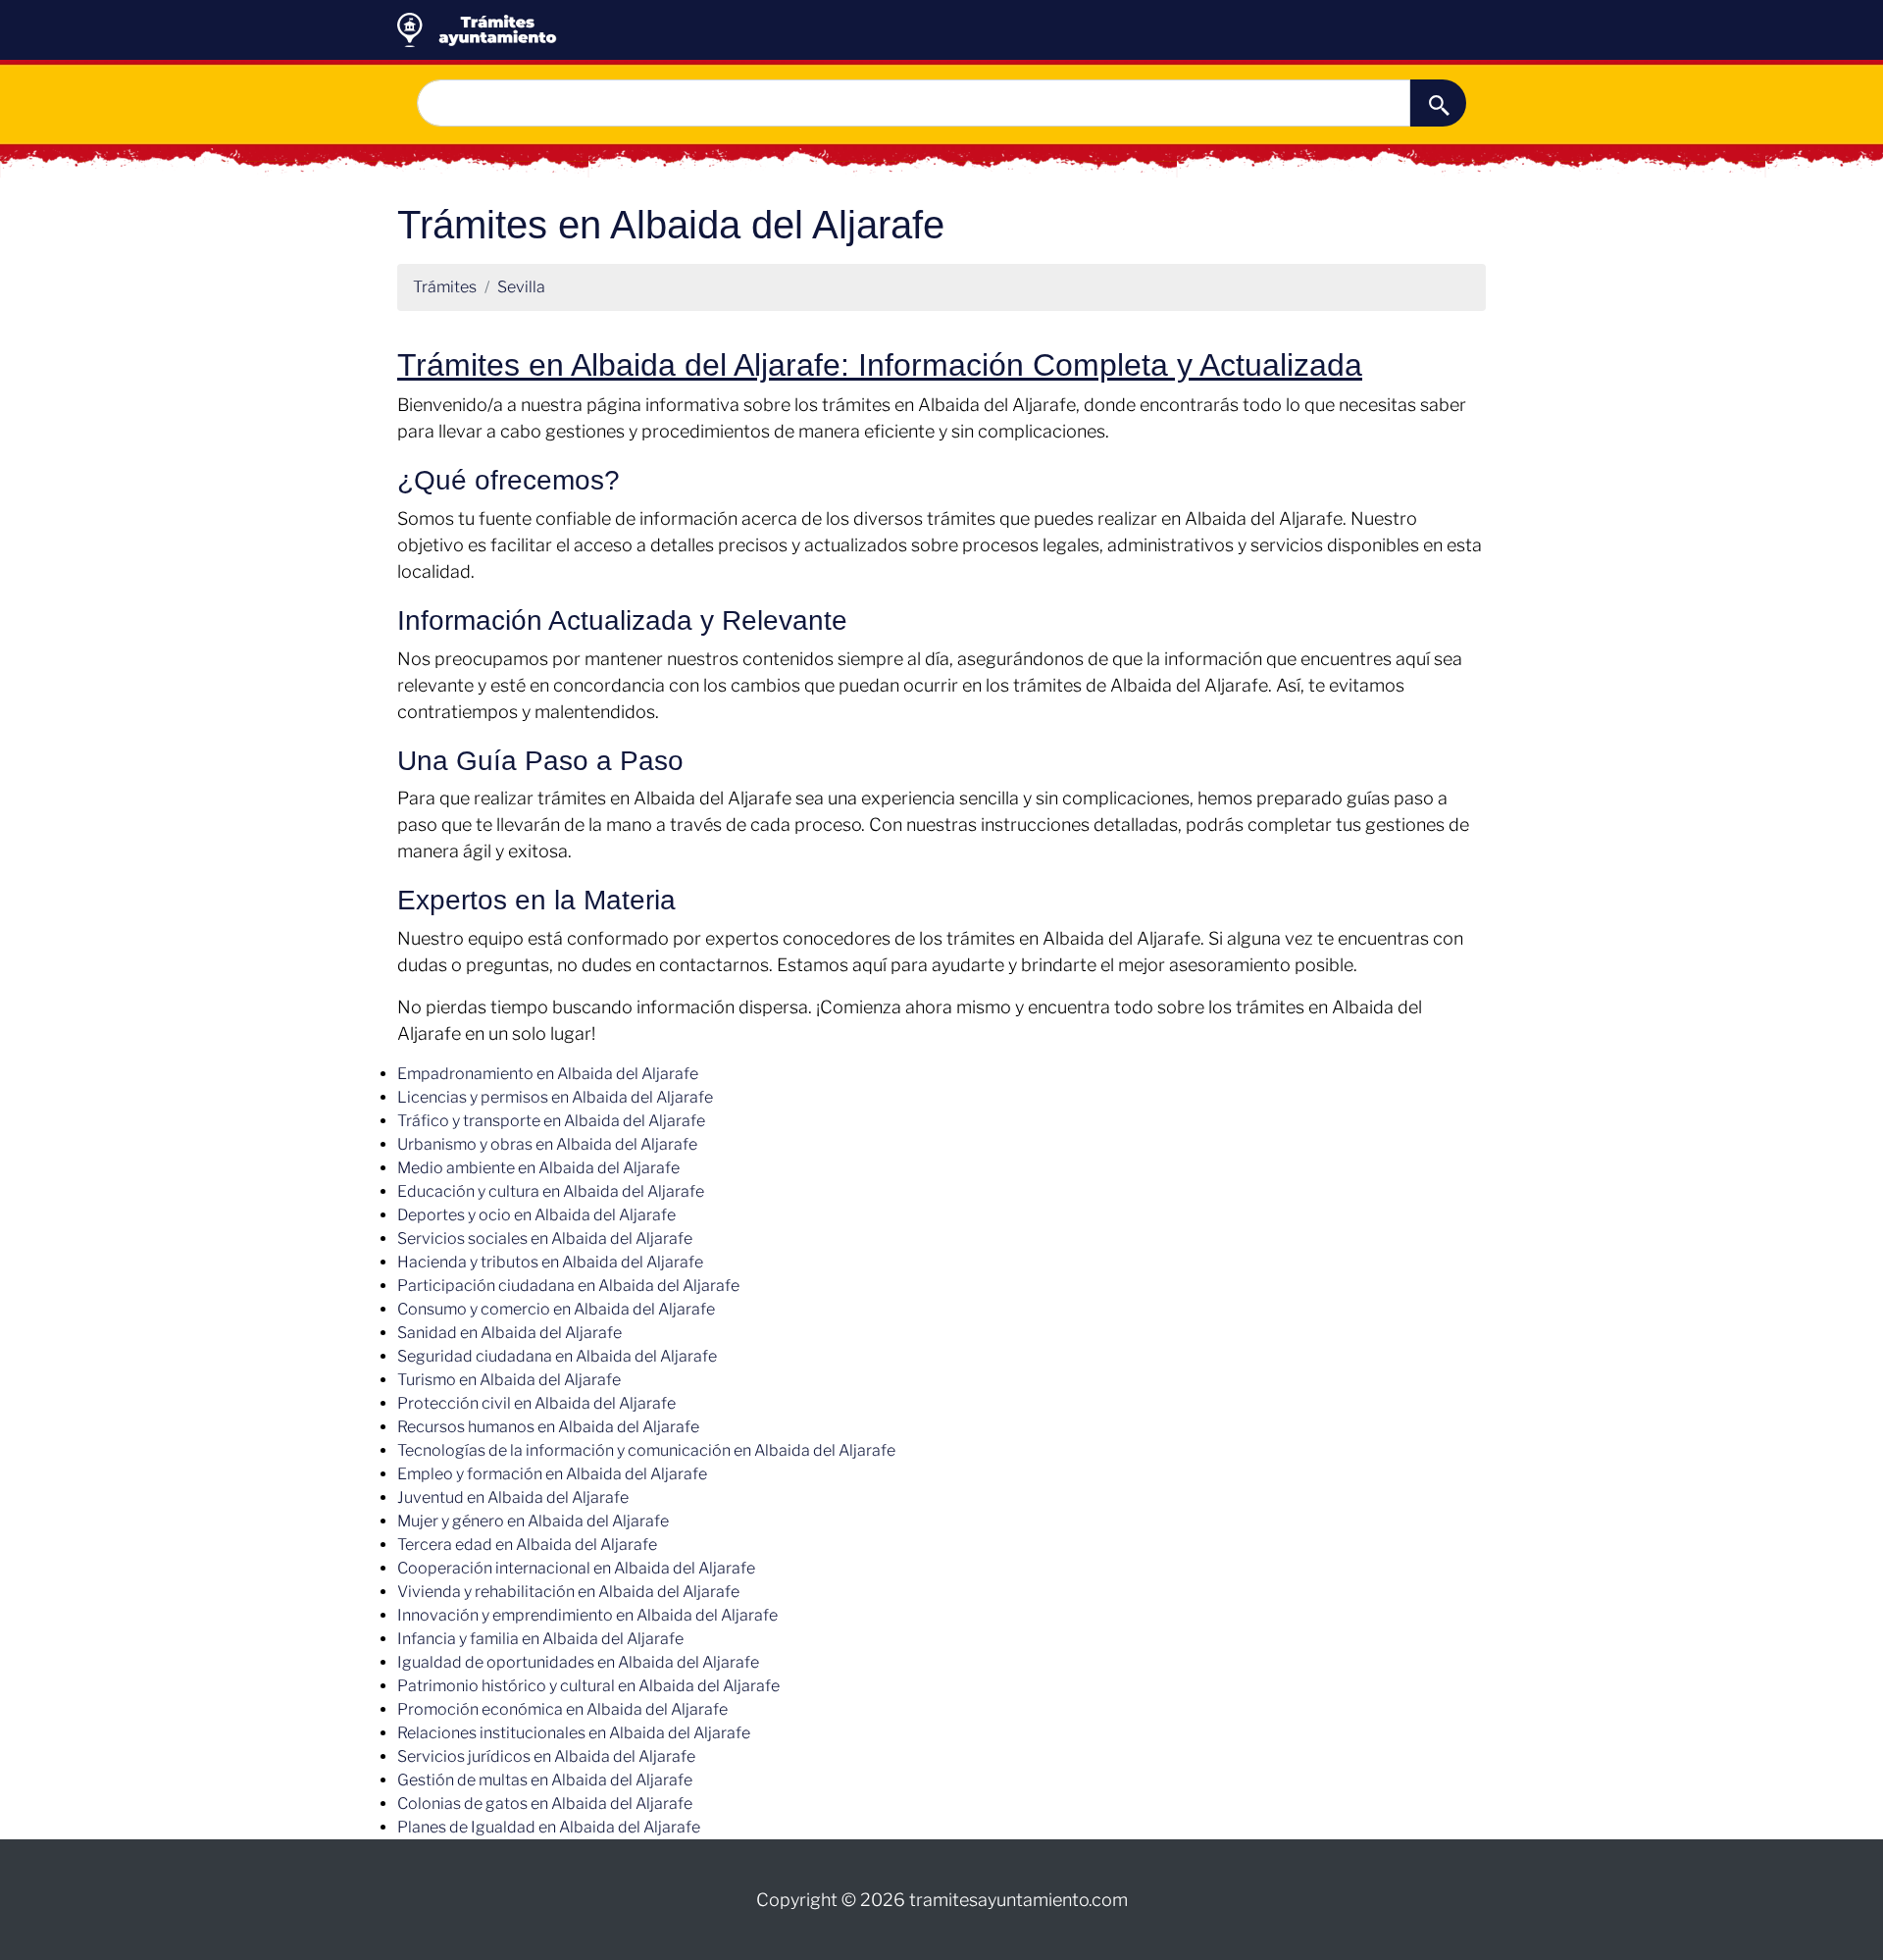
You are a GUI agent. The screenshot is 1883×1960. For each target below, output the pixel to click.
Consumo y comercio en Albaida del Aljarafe (556, 1309)
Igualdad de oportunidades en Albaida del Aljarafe (578, 1662)
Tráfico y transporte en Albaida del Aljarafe (551, 1121)
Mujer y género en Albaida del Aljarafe (533, 1521)
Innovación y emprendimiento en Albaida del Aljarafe (587, 1615)
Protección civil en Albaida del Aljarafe (536, 1403)
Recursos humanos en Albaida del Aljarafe (548, 1427)
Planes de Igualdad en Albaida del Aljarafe (549, 1827)
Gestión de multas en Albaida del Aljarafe (545, 1780)
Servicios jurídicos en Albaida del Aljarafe (546, 1756)
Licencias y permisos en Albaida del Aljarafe (555, 1097)
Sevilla (521, 287)
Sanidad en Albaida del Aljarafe (509, 1333)
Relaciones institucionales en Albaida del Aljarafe (574, 1733)
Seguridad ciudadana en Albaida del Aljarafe (557, 1356)
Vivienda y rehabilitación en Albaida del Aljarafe (568, 1592)
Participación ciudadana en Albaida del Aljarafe (568, 1286)
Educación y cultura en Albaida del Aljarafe (551, 1191)
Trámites (445, 287)
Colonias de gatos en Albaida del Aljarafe (545, 1804)
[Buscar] (1438, 103)
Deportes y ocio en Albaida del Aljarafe (536, 1215)
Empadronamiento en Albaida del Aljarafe (548, 1074)
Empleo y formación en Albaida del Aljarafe (552, 1474)
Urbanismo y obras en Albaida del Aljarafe (547, 1144)
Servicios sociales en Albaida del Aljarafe (545, 1238)
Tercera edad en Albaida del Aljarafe (527, 1545)
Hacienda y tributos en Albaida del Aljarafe (550, 1262)
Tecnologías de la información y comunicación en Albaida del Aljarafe (646, 1450)
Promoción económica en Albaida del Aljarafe (562, 1709)
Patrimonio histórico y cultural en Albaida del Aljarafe (588, 1686)
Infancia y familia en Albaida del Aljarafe (540, 1639)
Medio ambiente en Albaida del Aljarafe (538, 1168)
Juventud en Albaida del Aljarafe (513, 1497)
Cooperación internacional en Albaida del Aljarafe (576, 1568)
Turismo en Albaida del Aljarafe (509, 1380)
